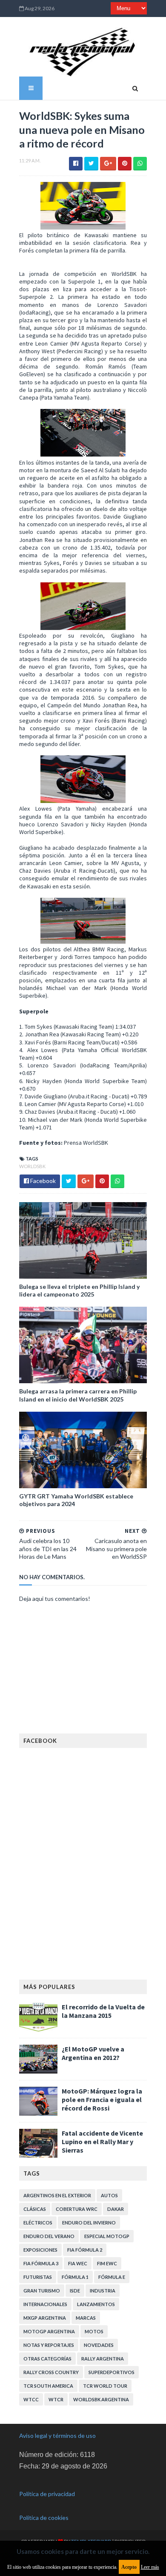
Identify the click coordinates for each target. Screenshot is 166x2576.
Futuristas (38, 2277)
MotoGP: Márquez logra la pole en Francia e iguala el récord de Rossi (102, 2099)
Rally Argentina (103, 2359)
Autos (109, 2195)
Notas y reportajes (49, 2345)
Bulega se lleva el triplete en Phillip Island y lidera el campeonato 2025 (79, 1290)
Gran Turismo (42, 2291)
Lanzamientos (96, 2304)
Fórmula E (112, 2277)
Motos (94, 2331)
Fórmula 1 (75, 2277)
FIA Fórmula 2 (85, 2250)
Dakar (116, 2209)
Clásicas (35, 2209)
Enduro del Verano (49, 2236)
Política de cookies (44, 2518)
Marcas (86, 2318)
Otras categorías (47, 2359)
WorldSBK (32, 1166)
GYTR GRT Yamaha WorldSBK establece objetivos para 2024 (76, 1500)
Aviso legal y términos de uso (57, 2436)
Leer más (150, 2567)
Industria (103, 2291)
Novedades (99, 2345)
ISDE (75, 2291)
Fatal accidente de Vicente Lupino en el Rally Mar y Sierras (102, 2142)
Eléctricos (38, 2223)
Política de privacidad (47, 2494)
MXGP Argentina (45, 2318)
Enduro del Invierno (89, 2223)
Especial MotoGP (107, 2236)
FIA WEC (78, 2263)
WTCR (56, 2399)
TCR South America (48, 2386)
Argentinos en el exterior (57, 2195)
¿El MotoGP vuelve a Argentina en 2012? (93, 2053)
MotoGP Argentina (49, 2331)
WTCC (31, 2399)
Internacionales (45, 2304)
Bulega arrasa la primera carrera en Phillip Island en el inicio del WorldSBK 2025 (78, 1395)
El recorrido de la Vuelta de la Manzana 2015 (103, 2011)
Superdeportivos (112, 2372)
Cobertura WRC (77, 2209)
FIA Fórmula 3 (41, 2263)
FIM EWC (107, 2263)
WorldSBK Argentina (101, 2399)
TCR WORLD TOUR (105, 2386)
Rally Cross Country (51, 2372)
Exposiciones (40, 2250)
